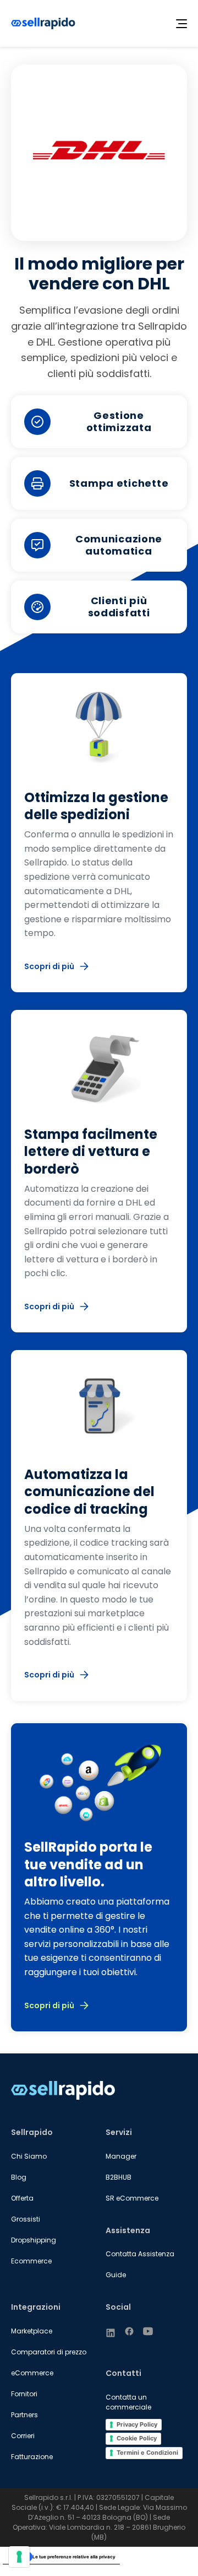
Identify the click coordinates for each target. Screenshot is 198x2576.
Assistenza (128, 2230)
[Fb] (129, 2331)
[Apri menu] (182, 24)
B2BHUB (119, 2177)
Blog (19, 2177)
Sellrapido (32, 2132)
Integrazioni (36, 2307)
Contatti (123, 2373)
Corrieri (23, 2436)
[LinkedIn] (111, 2333)
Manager (121, 2156)
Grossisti (26, 2219)
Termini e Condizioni (147, 2453)
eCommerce (32, 2373)
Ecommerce (31, 2261)
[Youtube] (148, 2331)
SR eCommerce (132, 2198)
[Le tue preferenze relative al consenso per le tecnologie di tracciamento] (19, 2557)
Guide (116, 2275)
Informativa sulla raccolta (35, 2569)
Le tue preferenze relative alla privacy (74, 2557)
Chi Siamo (29, 2156)
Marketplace (32, 2331)
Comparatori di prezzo (49, 2352)
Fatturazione (32, 2457)
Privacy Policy (137, 2424)
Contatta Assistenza (140, 2254)
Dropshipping (34, 2240)
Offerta (22, 2198)
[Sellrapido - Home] (43, 23)
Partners (24, 2415)
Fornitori (24, 2394)
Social (118, 2307)
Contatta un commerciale (128, 2402)
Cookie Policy (137, 2438)
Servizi (119, 2132)
